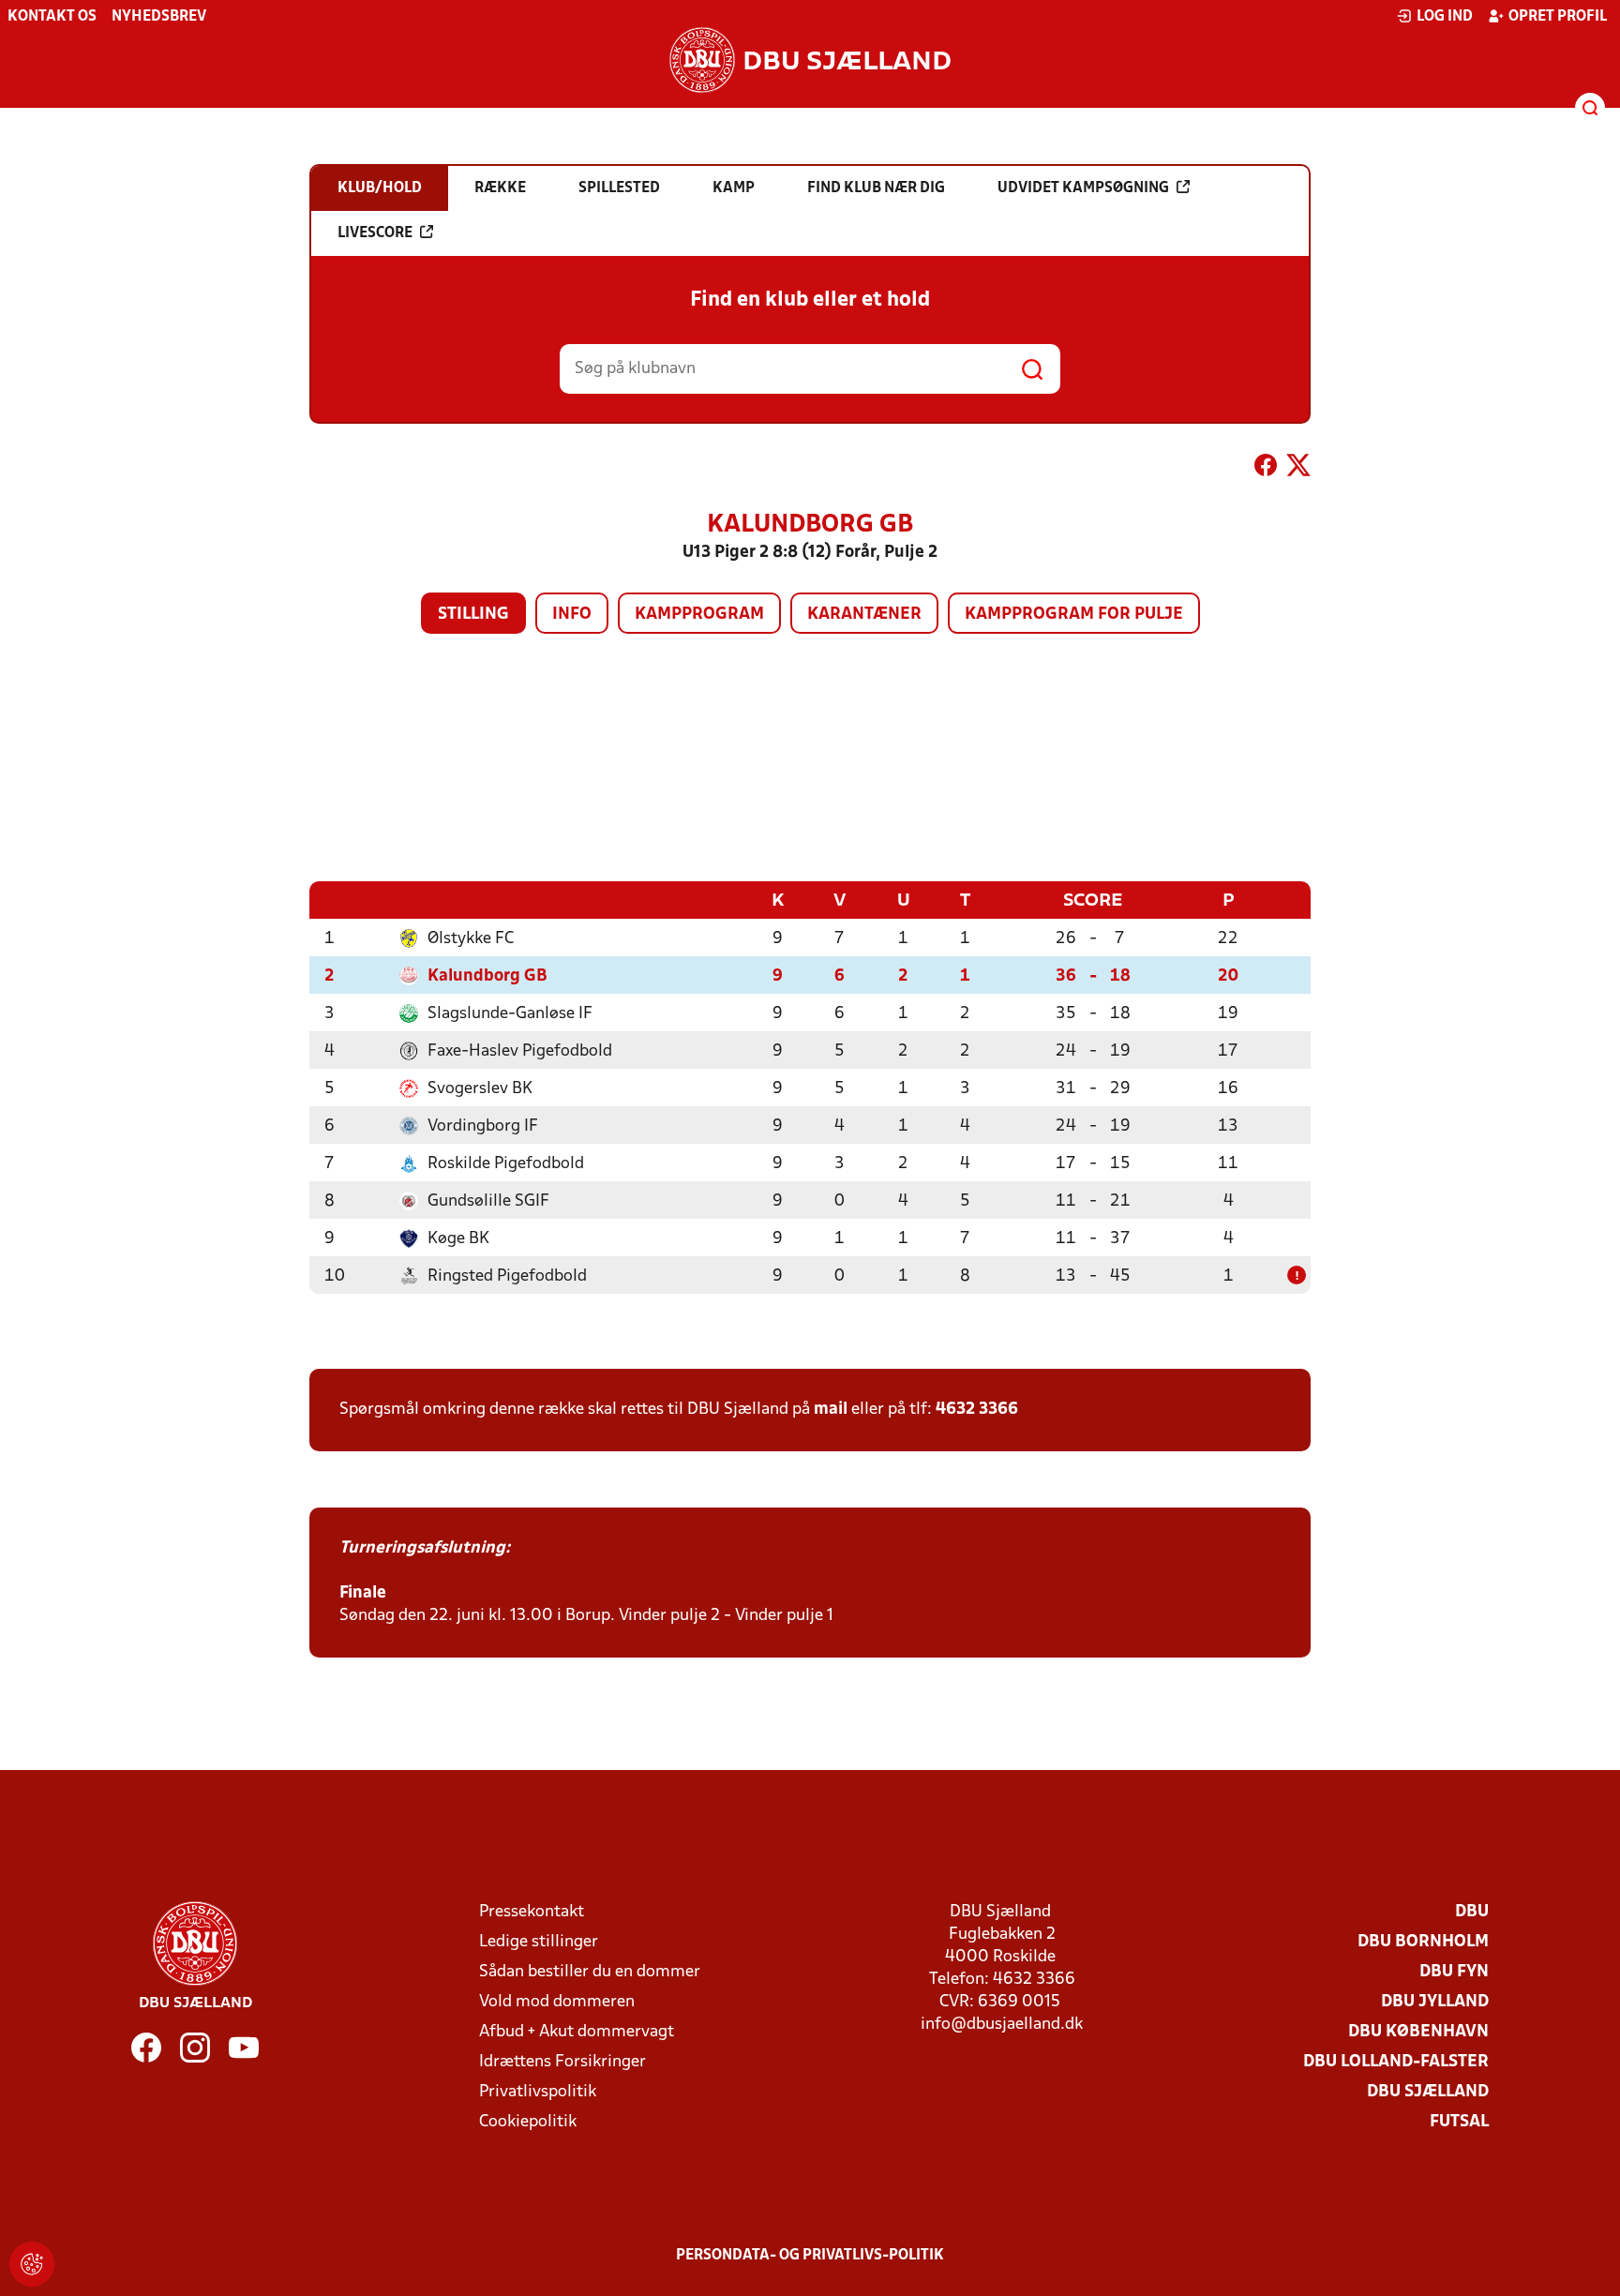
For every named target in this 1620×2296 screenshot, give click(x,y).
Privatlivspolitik (538, 2092)
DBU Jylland (1435, 2002)
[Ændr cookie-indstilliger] (32, 2264)
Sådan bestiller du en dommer (590, 1972)
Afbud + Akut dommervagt (577, 2032)
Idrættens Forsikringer (562, 2062)
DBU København (1418, 2032)
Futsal (1459, 2122)
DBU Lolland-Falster (1396, 2062)
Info (572, 615)
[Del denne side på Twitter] (1298, 469)
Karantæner (864, 615)
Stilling (473, 615)
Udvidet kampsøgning (1083, 188)
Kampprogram (699, 615)
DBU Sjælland (1428, 2092)
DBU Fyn (1454, 1972)
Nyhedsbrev (159, 17)
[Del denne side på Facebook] (1266, 469)
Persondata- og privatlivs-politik (810, 2256)
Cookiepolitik (528, 2122)
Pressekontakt (532, 1912)
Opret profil (1558, 17)
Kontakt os (52, 17)
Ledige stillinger (539, 1942)
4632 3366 (977, 1410)
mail (831, 1410)
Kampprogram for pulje (1074, 615)
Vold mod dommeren (557, 2002)
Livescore (375, 233)
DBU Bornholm (1423, 1942)
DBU (1472, 1912)
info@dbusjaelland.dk (1002, 2025)
